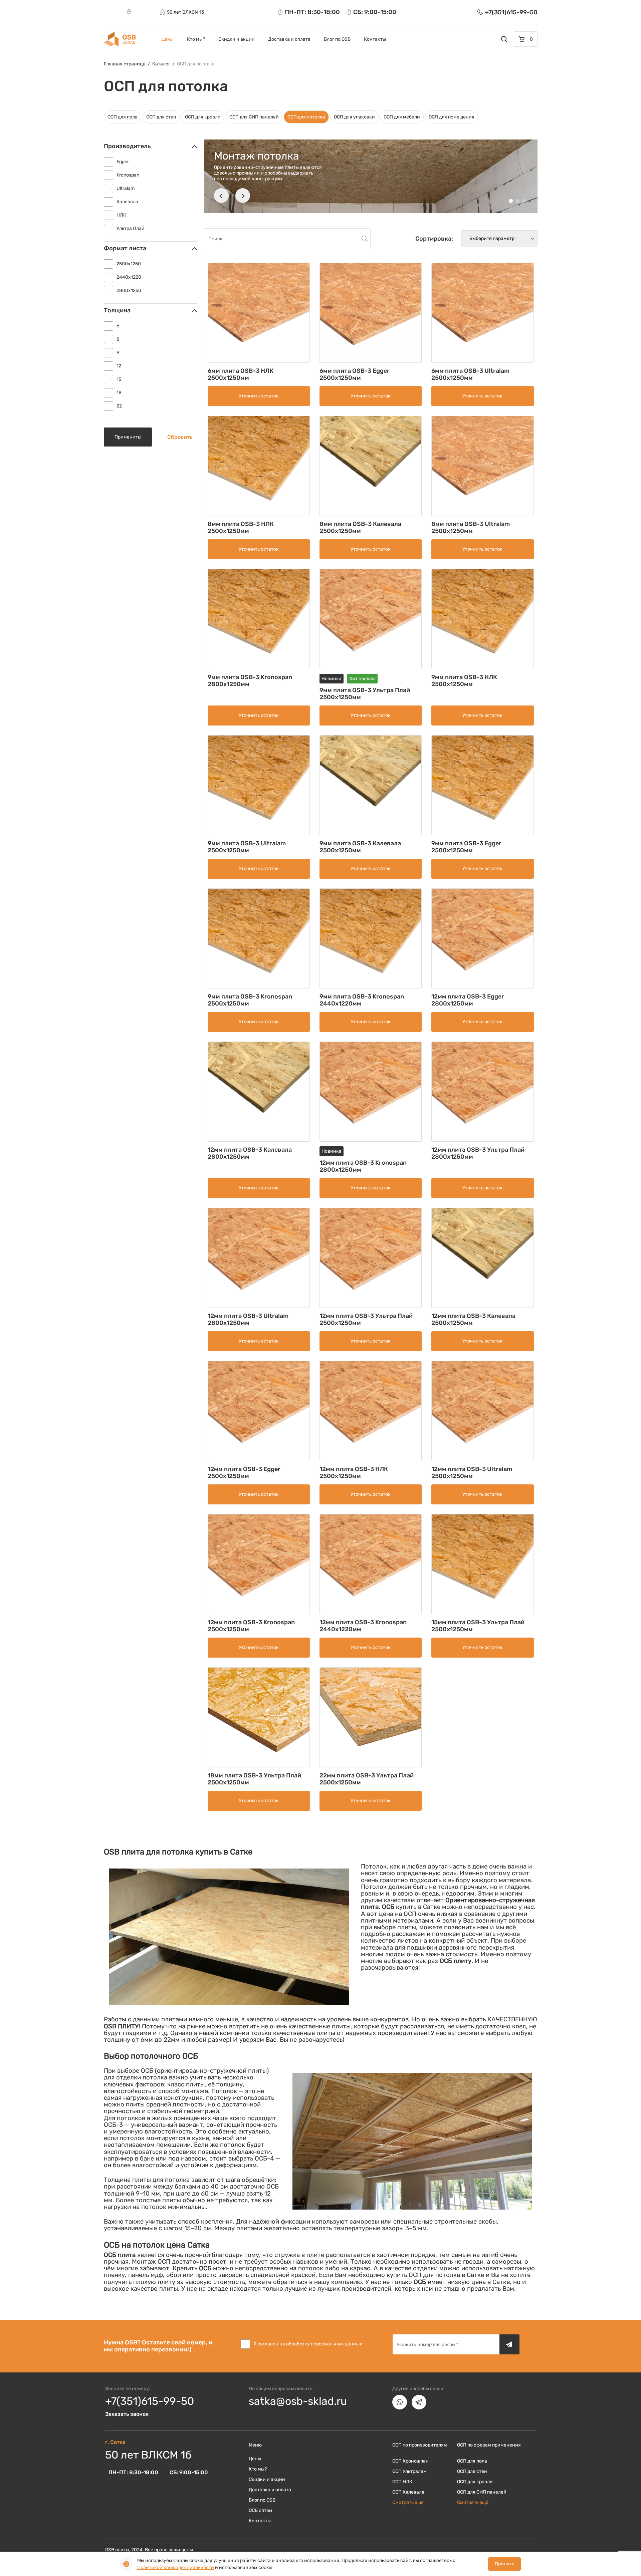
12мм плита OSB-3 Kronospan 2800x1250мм (363, 1166)
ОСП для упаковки (354, 117)
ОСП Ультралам (409, 2471)
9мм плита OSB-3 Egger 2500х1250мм (466, 847)
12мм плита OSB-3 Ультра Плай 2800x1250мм (478, 1153)
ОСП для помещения (452, 117)
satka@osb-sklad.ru (298, 2401)
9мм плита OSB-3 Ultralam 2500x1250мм (247, 847)
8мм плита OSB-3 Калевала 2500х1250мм (360, 527)
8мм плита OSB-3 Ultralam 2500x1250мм (471, 527)
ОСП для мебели (402, 117)
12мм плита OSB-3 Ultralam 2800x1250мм (248, 1319)
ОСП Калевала (408, 2492)
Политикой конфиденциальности (176, 2567)
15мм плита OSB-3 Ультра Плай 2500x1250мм (478, 1626)
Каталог (161, 64)
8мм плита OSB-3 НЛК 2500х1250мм (241, 527)
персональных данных (337, 2344)
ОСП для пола (123, 117)
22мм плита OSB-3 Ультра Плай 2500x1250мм (367, 1779)
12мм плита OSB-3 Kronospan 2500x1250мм (251, 1626)
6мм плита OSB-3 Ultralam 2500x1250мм (470, 374)
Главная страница (125, 64)
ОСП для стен (161, 117)
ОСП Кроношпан (410, 2461)
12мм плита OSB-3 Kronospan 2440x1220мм (363, 1626)
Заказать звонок (127, 2414)
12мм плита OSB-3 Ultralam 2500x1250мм (472, 1473)
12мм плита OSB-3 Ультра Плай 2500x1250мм (366, 1319)
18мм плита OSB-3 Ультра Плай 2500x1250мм (254, 1779)
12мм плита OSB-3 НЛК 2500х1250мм (354, 1473)
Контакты (375, 39)
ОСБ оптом (261, 2510)
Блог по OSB (337, 39)
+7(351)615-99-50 (150, 2401)
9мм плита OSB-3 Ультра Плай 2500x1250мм (365, 694)
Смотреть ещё (408, 2502)
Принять (504, 2564)
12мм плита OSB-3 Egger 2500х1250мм (244, 1473)
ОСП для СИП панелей (254, 117)
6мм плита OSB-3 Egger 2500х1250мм (355, 374)
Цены (167, 39)
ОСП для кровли (203, 117)
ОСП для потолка (196, 64)
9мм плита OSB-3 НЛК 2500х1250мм (464, 681)
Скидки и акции (237, 39)
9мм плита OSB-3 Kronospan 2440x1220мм (362, 1000)
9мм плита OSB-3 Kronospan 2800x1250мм (250, 681)
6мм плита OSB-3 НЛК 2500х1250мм (241, 374)
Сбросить (180, 437)
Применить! (128, 437)
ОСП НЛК (402, 2482)
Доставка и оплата (289, 39)
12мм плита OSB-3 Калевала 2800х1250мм (250, 1153)
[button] (221, 196)
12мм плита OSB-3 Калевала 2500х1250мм (473, 1319)
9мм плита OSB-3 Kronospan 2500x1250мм (250, 1000)
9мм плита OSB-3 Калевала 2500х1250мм (360, 847)
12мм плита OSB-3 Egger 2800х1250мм (468, 1000)
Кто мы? (196, 39)
